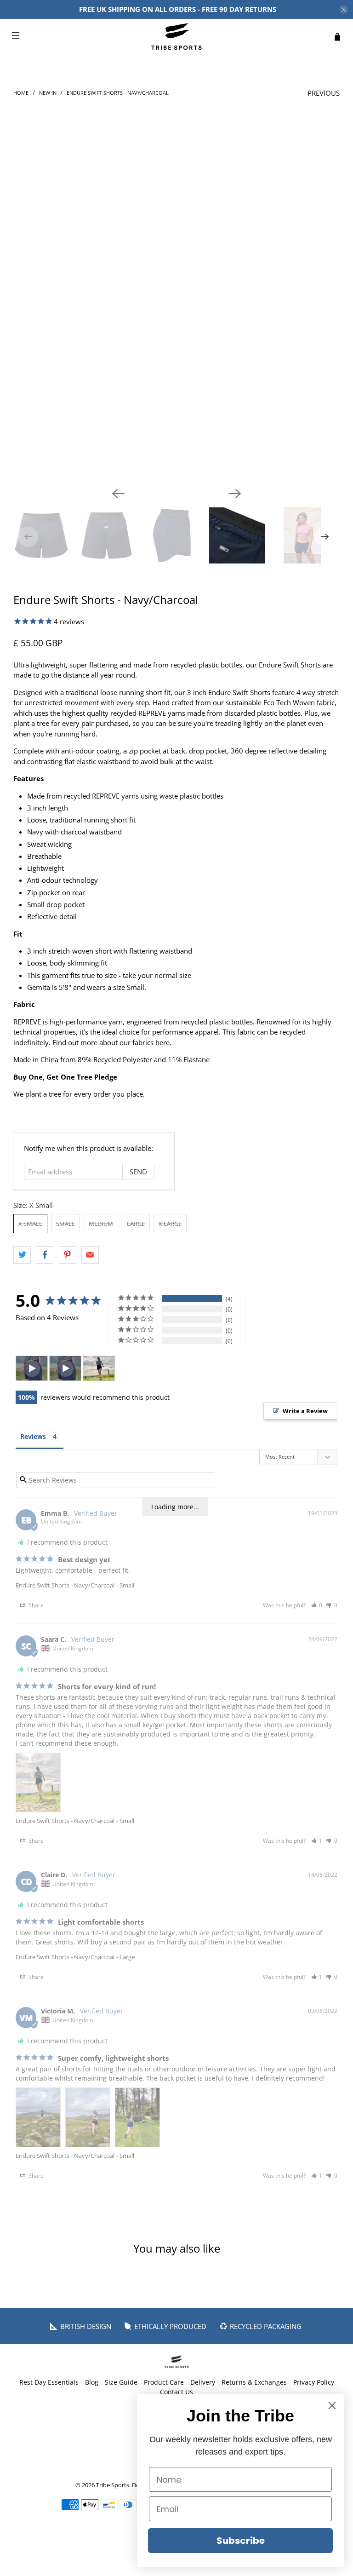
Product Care (164, 2382)
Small (65, 1224)
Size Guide (121, 2382)
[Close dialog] (332, 2406)
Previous (324, 93)
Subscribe (241, 2541)
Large (136, 1224)
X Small (30, 1224)
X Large (170, 1224)
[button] (317, 1605)
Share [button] (35, 1605)
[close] (344, 10)
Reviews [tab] (33, 1436)
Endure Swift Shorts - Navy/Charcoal (65, 1585)
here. (163, 1042)
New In (48, 93)
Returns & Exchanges (254, 2382)
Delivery (203, 2382)
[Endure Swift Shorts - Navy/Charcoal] (176, 316)
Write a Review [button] (305, 1411)
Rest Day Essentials (49, 2382)
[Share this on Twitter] (22, 1255)
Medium (101, 1224)
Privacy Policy (314, 2382)
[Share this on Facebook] (45, 1255)
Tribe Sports (113, 2485)
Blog (92, 2382)
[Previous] (118, 494)
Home (21, 93)
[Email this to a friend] (90, 1255)
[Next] (235, 494)
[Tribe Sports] (176, 37)
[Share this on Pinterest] (68, 1255)
